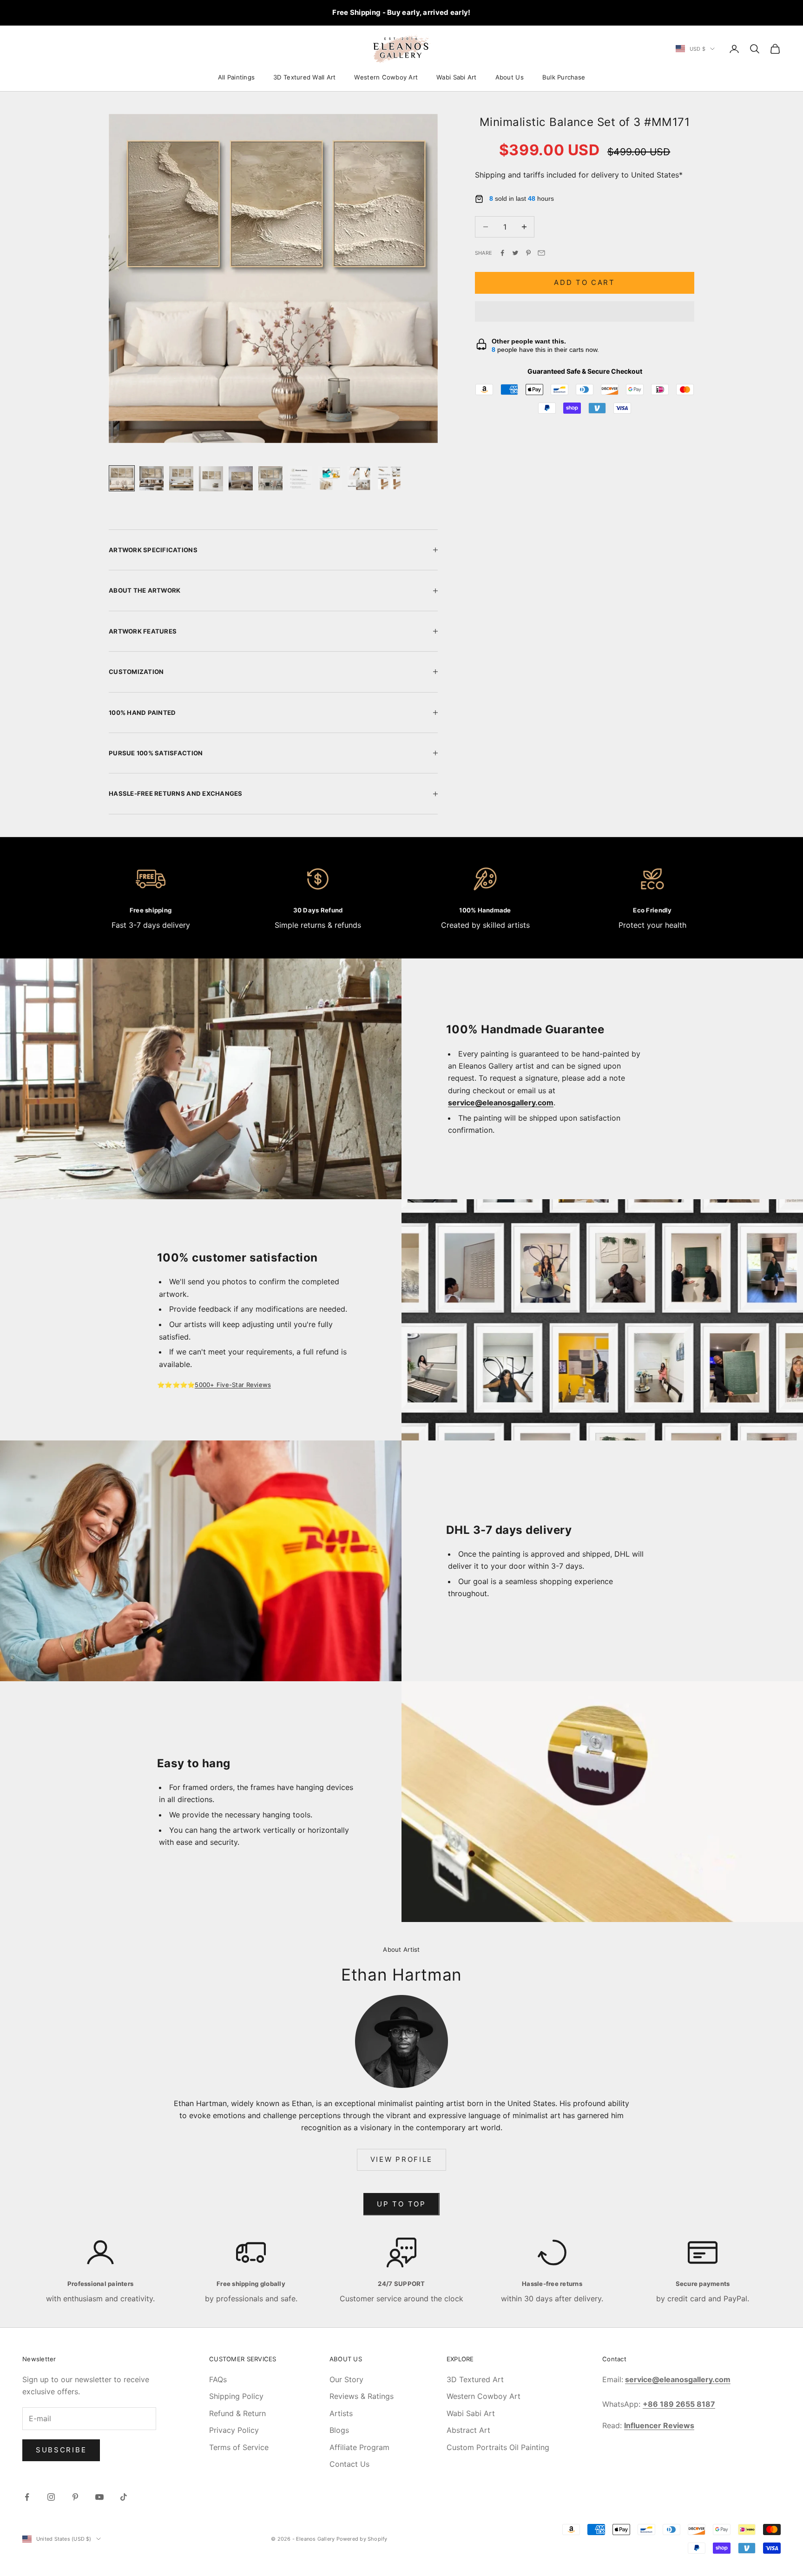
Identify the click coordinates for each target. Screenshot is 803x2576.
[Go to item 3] (181, 478)
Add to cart (585, 282)
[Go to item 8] (330, 478)
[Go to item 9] (360, 478)
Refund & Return (237, 2413)
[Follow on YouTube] (99, 2497)
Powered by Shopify (362, 2539)
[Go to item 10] (389, 478)
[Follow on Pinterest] (75, 2497)
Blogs (339, 2430)
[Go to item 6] (270, 478)
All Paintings (236, 77)
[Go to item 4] (211, 479)
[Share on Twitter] (515, 253)
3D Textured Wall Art (304, 77)
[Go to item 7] (300, 478)
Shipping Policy (236, 2396)
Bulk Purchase (564, 77)
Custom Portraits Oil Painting (498, 2447)
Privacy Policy (234, 2430)
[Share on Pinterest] (528, 253)
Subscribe (61, 2450)
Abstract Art (468, 2430)
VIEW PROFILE (401, 2159)
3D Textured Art (475, 2379)
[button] (585, 311)
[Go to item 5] (241, 478)
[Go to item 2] (151, 478)
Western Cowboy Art (386, 77)
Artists (341, 2413)
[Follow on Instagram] (51, 2497)
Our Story (346, 2379)
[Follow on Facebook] (27, 2497)
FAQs (218, 2379)
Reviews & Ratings (362, 2396)
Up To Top (401, 2204)
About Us (510, 77)
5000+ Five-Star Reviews (233, 1385)
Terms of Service (239, 2447)
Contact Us (349, 2464)
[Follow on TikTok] (124, 2497)
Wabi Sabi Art (456, 77)
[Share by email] (541, 253)
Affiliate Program (359, 2447)
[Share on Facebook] (502, 253)
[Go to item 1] (122, 478)
